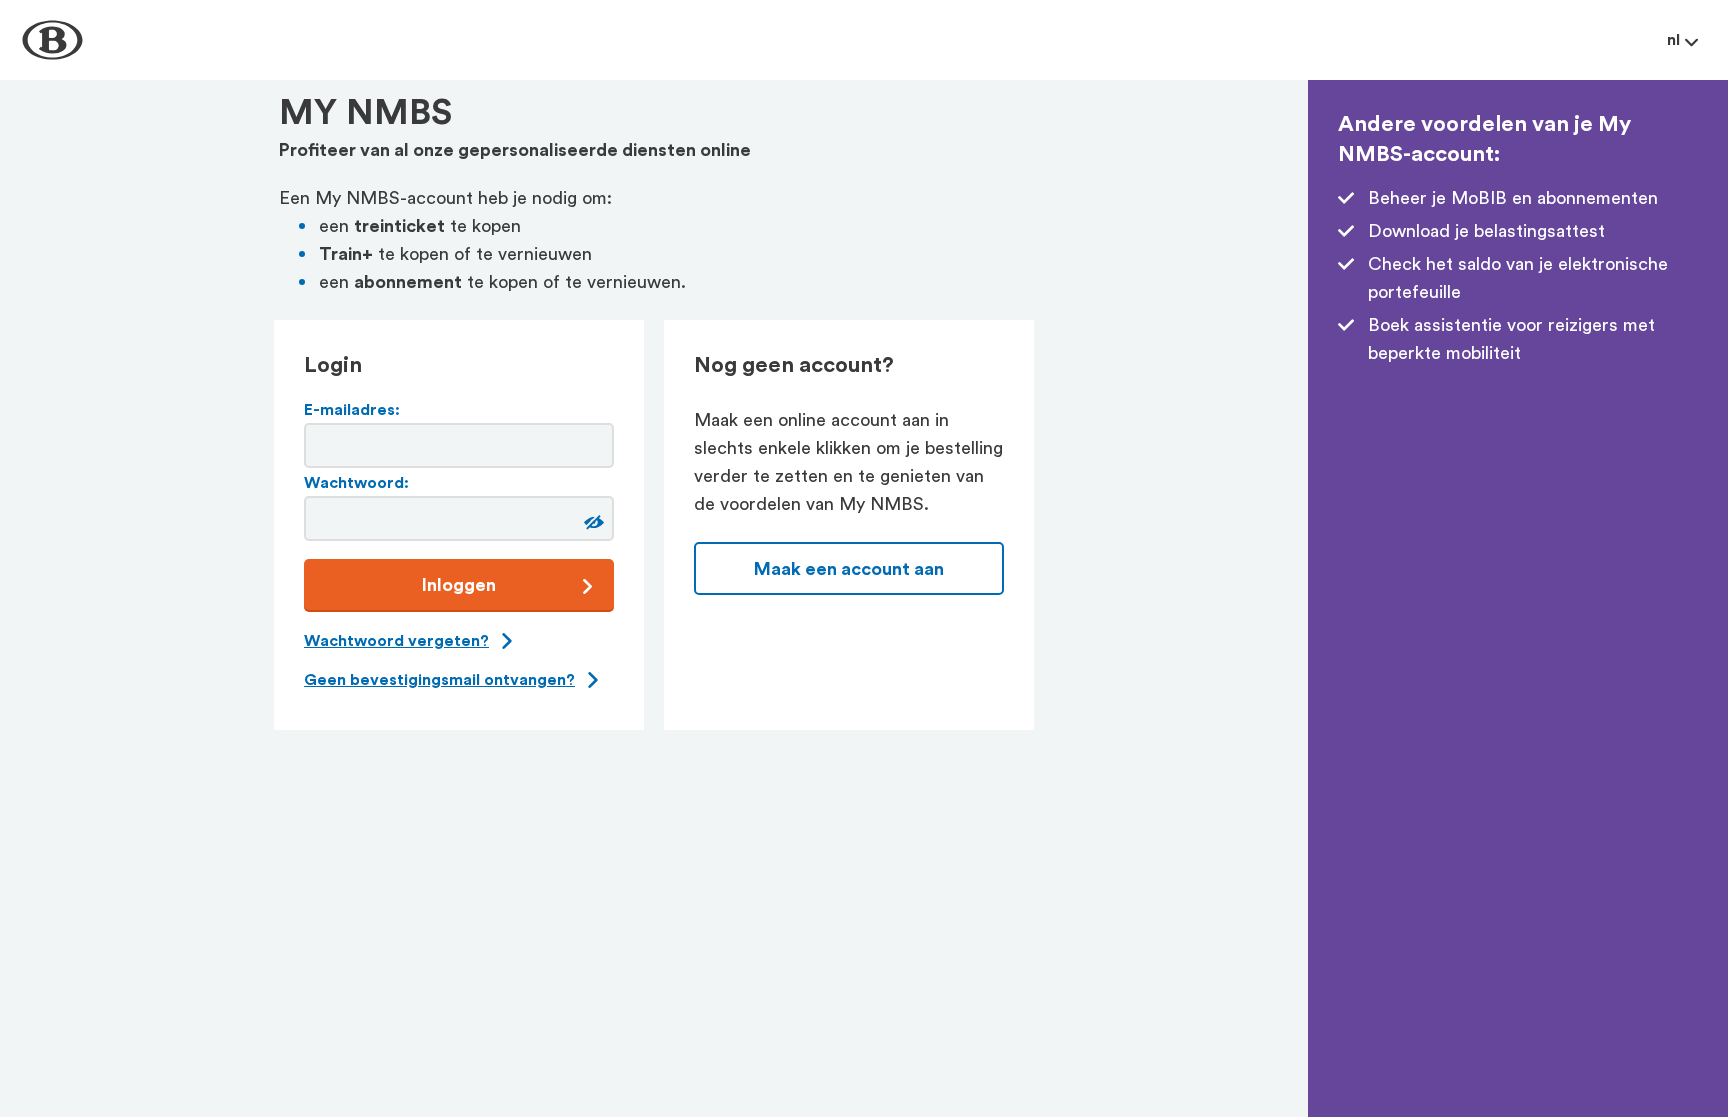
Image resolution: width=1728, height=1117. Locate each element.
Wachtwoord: (356, 483)
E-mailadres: (352, 410)
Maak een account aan (849, 569)
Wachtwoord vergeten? (396, 641)
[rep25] (591, 522)
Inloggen (459, 585)
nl (1673, 40)
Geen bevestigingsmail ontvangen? (439, 680)
